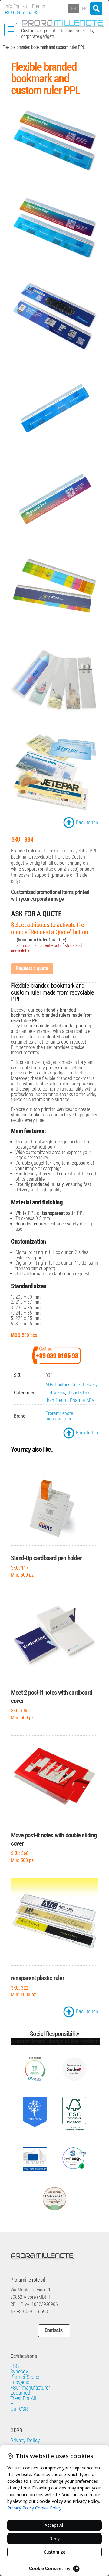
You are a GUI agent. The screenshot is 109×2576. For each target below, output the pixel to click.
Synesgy (19, 2365)
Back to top (87, 822)
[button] (96, 9)
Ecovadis (20, 2375)
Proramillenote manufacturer (59, 1416)
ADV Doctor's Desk (63, 1385)
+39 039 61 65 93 (21, 13)
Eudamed (20, 2386)
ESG (15, 2359)
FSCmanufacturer (30, 2381)
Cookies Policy (26, 2439)
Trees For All (23, 2391)
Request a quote (32, 968)
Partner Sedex (25, 2370)
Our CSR (19, 2402)
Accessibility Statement (35, 2444)
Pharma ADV (82, 1400)
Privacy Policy (25, 2434)
